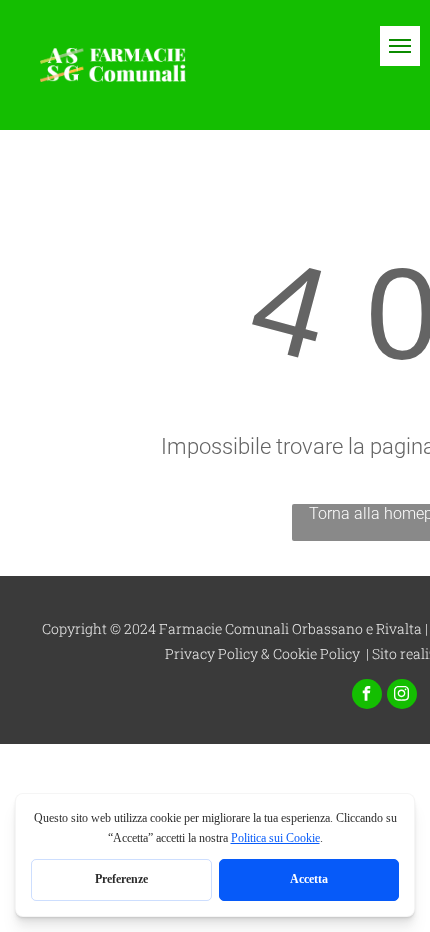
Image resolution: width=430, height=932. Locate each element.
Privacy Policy (211, 653)
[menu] (400, 46)
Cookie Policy (316, 653)
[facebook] (367, 696)
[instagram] (402, 696)
